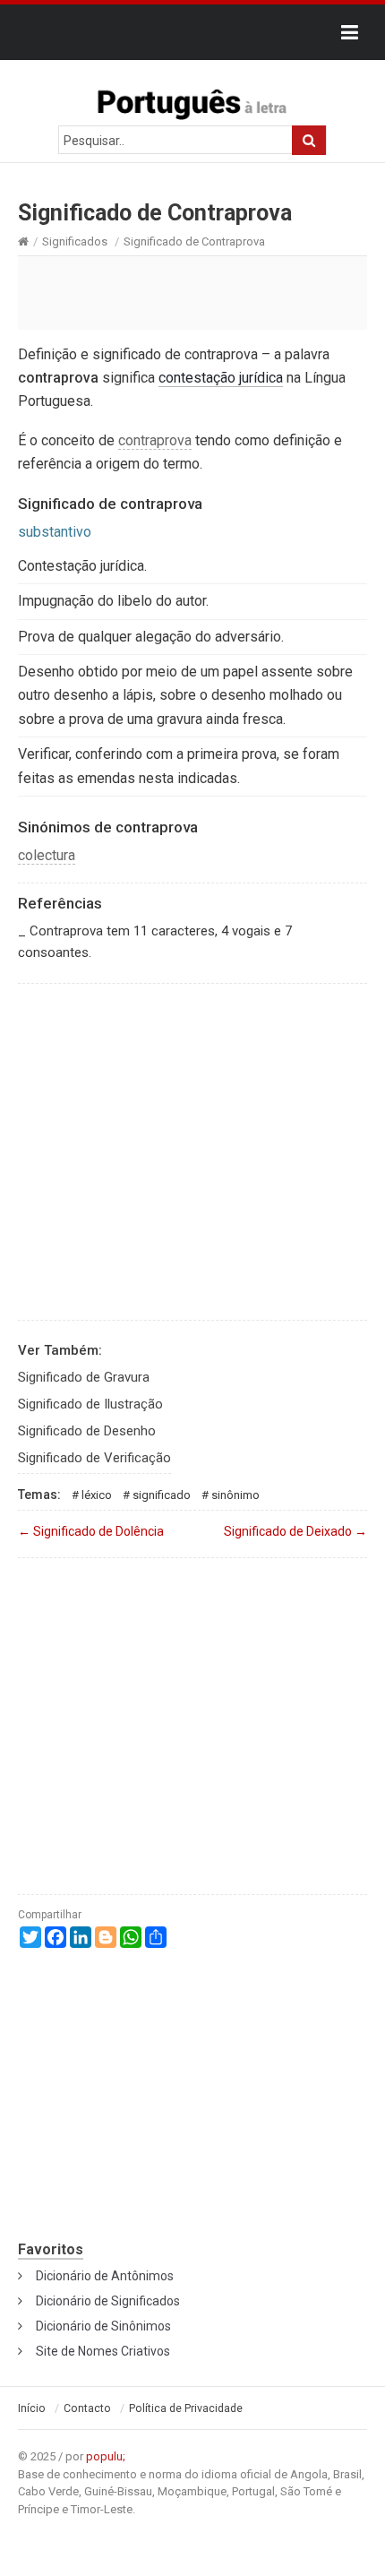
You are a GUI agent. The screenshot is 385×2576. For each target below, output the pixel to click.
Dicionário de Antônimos (105, 2276)
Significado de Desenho (87, 1431)
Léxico (97, 1495)
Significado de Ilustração (90, 1404)
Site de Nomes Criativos (103, 2351)
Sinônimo (235, 1495)
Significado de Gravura (84, 1377)
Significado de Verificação (94, 1458)
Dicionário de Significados (108, 2301)
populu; (106, 2456)
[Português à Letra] (192, 100)
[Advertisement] (192, 292)
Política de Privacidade (186, 2408)
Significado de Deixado (295, 1531)
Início (32, 2408)
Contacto (87, 2408)
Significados (75, 241)
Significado (162, 1495)
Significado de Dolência (91, 1531)
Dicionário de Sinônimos (103, 2326)
